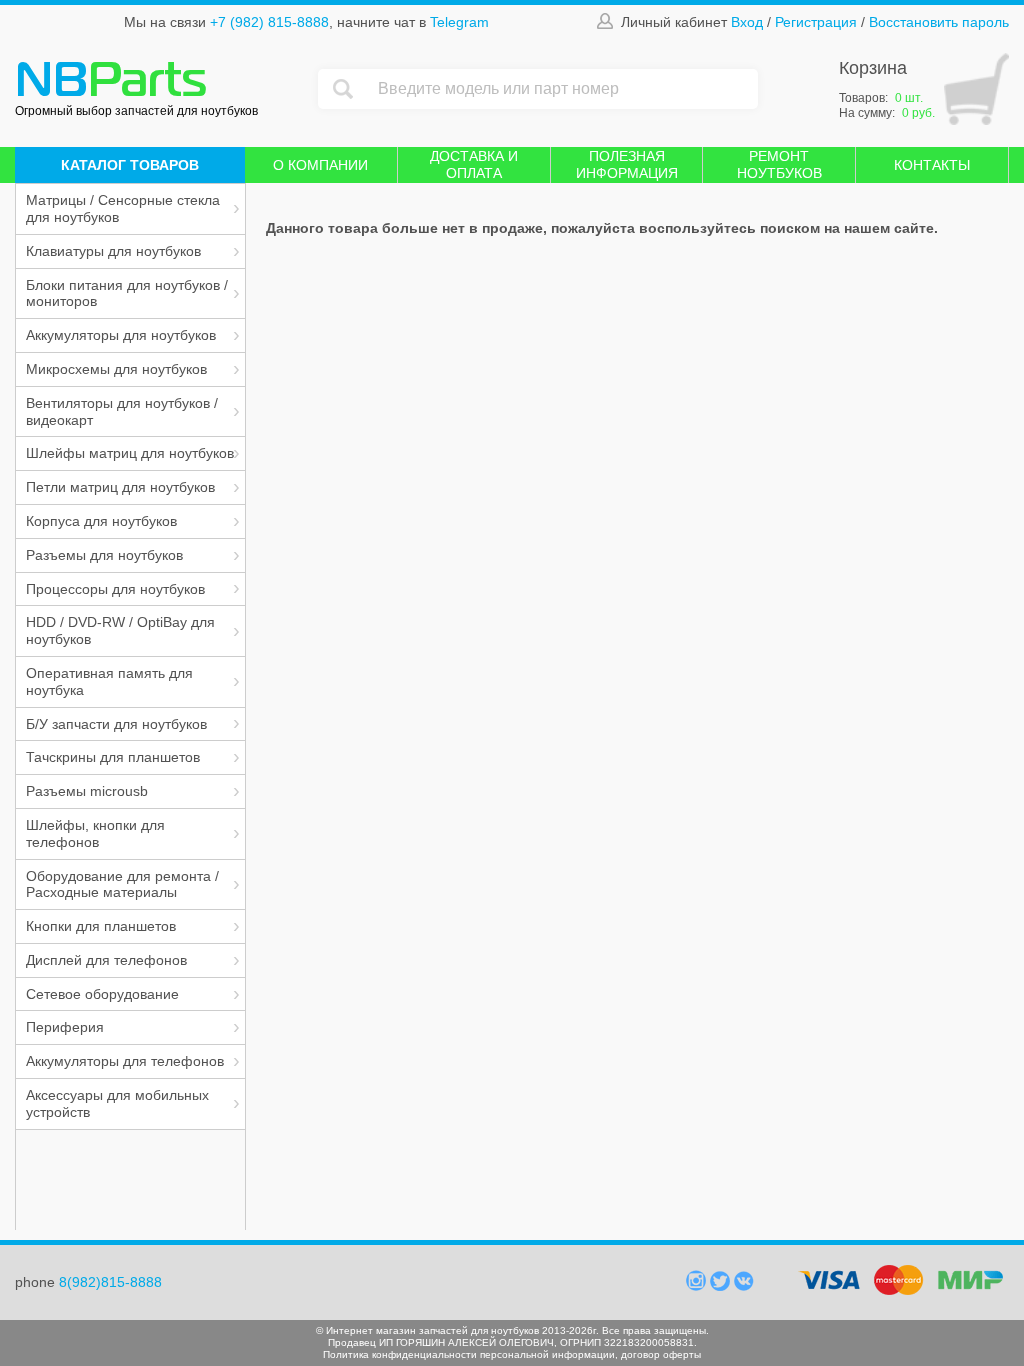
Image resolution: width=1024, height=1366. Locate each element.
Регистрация (816, 22)
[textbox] (563, 89)
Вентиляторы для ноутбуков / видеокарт (122, 411)
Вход (747, 22)
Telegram (459, 22)
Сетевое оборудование (102, 994)
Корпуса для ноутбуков (101, 521)
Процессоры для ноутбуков (115, 589)
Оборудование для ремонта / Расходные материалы (122, 884)
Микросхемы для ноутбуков (116, 369)
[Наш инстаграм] (698, 1286)
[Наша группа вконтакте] (744, 1286)
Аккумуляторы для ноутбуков (121, 335)
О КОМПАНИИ (320, 165)
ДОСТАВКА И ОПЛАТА (474, 164)
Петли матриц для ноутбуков (120, 487)
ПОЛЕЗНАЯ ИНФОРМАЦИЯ (627, 164)
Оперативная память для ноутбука (109, 681)
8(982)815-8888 (110, 1282)
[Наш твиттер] (722, 1286)
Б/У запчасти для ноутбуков (116, 724)
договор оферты (661, 1354)
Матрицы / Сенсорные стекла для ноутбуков (123, 208)
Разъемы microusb (87, 791)
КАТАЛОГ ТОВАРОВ (130, 165)
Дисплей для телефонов (106, 960)
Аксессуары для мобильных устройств (117, 1103)
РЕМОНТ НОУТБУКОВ (779, 164)
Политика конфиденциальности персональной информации (469, 1354)
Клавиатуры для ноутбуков (113, 251)
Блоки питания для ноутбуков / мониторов (127, 293)
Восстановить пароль (939, 22)
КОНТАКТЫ (932, 165)
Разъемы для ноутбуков (104, 555)
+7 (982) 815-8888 (269, 22)
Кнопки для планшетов (101, 926)
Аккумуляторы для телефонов (125, 1061)
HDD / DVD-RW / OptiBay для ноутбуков (120, 630)
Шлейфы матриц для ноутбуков (130, 453)
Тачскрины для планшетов (113, 757)
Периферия (65, 1027)
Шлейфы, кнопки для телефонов (95, 833)
